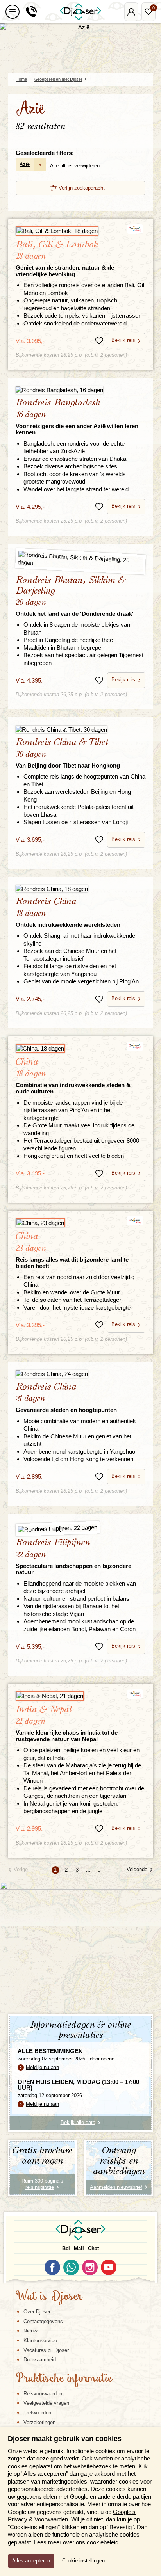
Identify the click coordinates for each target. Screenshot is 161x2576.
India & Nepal (67, 1724)
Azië (25, 164)
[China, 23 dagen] (80, 1223)
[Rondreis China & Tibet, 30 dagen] (80, 729)
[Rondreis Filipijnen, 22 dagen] (81, 1528)
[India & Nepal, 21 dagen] (80, 1696)
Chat (93, 2248)
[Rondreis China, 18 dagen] (80, 889)
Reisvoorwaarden (43, 2394)
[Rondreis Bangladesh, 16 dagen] (80, 390)
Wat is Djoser (49, 2297)
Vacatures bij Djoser (46, 2350)
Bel (66, 2248)
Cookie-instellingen (83, 2561)
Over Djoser (37, 2312)
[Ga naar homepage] (80, 12)
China (73, 1076)
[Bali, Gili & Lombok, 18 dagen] (80, 231)
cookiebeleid (103, 2542)
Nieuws (32, 2331)
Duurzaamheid (40, 2360)
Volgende (137, 1869)
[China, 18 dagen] (80, 1049)
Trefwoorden (37, 2413)
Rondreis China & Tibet (68, 753)
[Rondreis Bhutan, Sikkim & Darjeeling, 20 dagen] (80, 561)
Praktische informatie (64, 2379)
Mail (79, 2248)
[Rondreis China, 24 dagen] (80, 1374)
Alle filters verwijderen (75, 166)
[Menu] (13, 12)
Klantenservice (40, 2340)
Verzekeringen (39, 2422)
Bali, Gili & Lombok (65, 259)
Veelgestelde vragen (46, 2403)
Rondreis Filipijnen (73, 1557)
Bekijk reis (123, 340)
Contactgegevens (43, 2321)
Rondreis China (68, 912)
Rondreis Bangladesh (77, 417)
